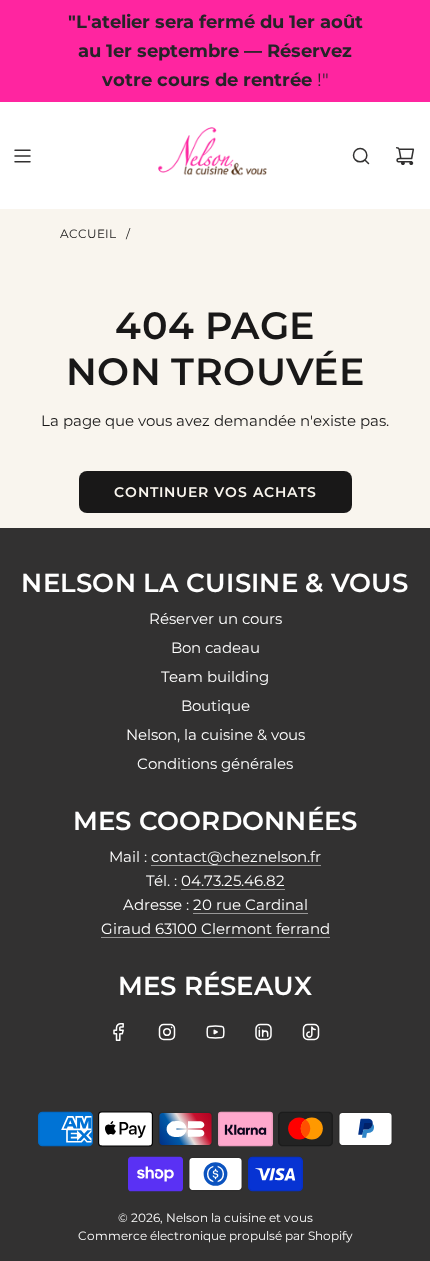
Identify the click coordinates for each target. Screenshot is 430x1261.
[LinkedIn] (263, 1032)
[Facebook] (119, 1032)
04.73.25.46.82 (233, 880)
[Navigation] (22, 156)
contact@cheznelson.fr (236, 856)
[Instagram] (167, 1032)
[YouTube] (215, 1032)
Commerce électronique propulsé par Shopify (215, 1235)
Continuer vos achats (215, 492)
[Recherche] (361, 156)
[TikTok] (311, 1032)
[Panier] (405, 156)
